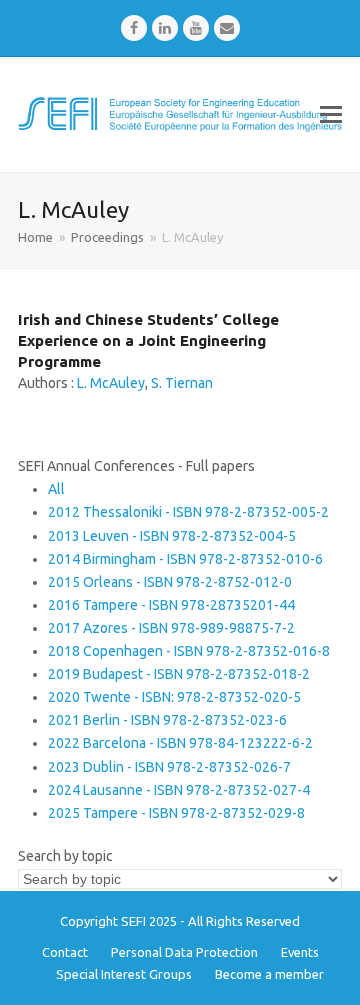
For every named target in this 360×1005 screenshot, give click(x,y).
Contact (65, 952)
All (56, 489)
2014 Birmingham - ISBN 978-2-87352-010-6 (185, 559)
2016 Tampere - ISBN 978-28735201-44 (171, 605)
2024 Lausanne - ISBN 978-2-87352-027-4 (179, 790)
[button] (331, 114)
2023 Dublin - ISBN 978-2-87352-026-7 (169, 767)
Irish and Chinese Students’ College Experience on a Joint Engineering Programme (148, 340)
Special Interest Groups (124, 974)
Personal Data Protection (184, 952)
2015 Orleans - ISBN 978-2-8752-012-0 (170, 582)
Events (300, 952)
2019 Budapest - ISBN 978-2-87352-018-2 (179, 674)
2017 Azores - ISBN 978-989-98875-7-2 (171, 628)
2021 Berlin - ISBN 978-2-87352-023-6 (167, 720)
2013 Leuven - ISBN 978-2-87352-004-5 (172, 536)
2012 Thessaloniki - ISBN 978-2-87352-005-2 (188, 512)
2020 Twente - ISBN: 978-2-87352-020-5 (174, 697)
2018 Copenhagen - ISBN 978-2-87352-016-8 (189, 651)
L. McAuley (111, 383)
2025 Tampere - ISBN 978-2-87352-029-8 (176, 813)
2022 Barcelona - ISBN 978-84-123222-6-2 (180, 743)
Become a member (269, 974)
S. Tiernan (182, 383)
